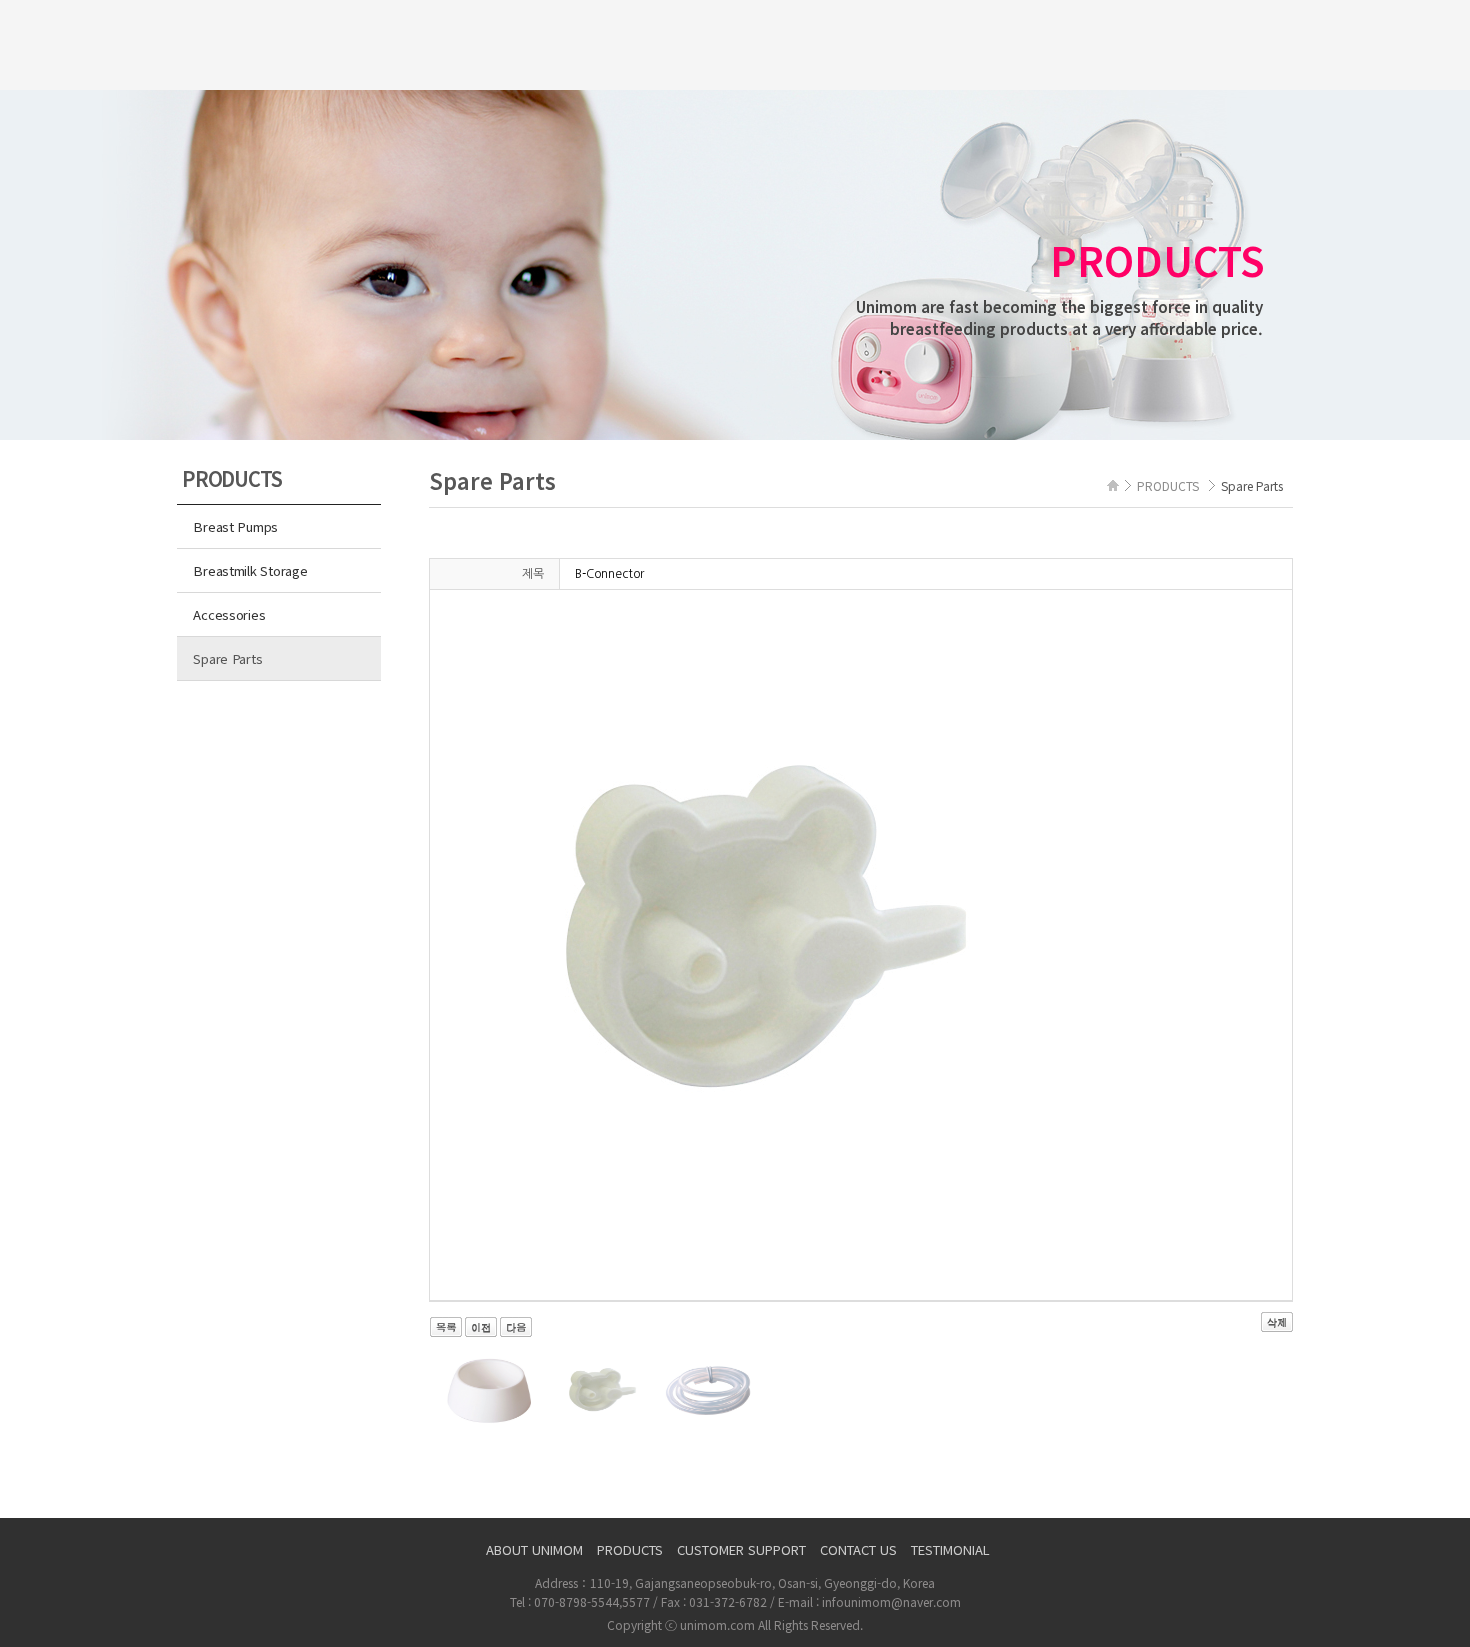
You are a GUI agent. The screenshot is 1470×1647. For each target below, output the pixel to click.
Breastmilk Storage (250, 570)
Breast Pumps (235, 526)
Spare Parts (227, 658)
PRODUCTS (630, 1549)
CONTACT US (858, 1549)
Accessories (229, 614)
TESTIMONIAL (950, 1549)
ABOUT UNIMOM (534, 1549)
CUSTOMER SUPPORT (741, 1549)
